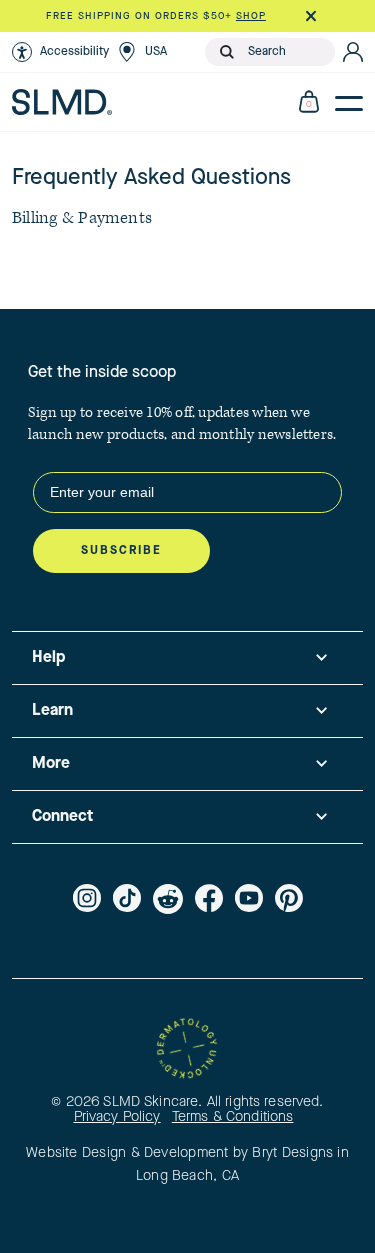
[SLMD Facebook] (209, 899)
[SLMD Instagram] (87, 899)
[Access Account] (353, 52)
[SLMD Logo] (62, 102)
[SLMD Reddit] (168, 899)
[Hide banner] (310, 16)
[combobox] (287, 52)
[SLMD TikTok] (127, 899)
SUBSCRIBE (121, 551)
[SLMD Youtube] (249, 899)
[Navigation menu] (349, 102)
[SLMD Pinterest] (289, 899)
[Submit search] (227, 52)
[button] (60, 52)
